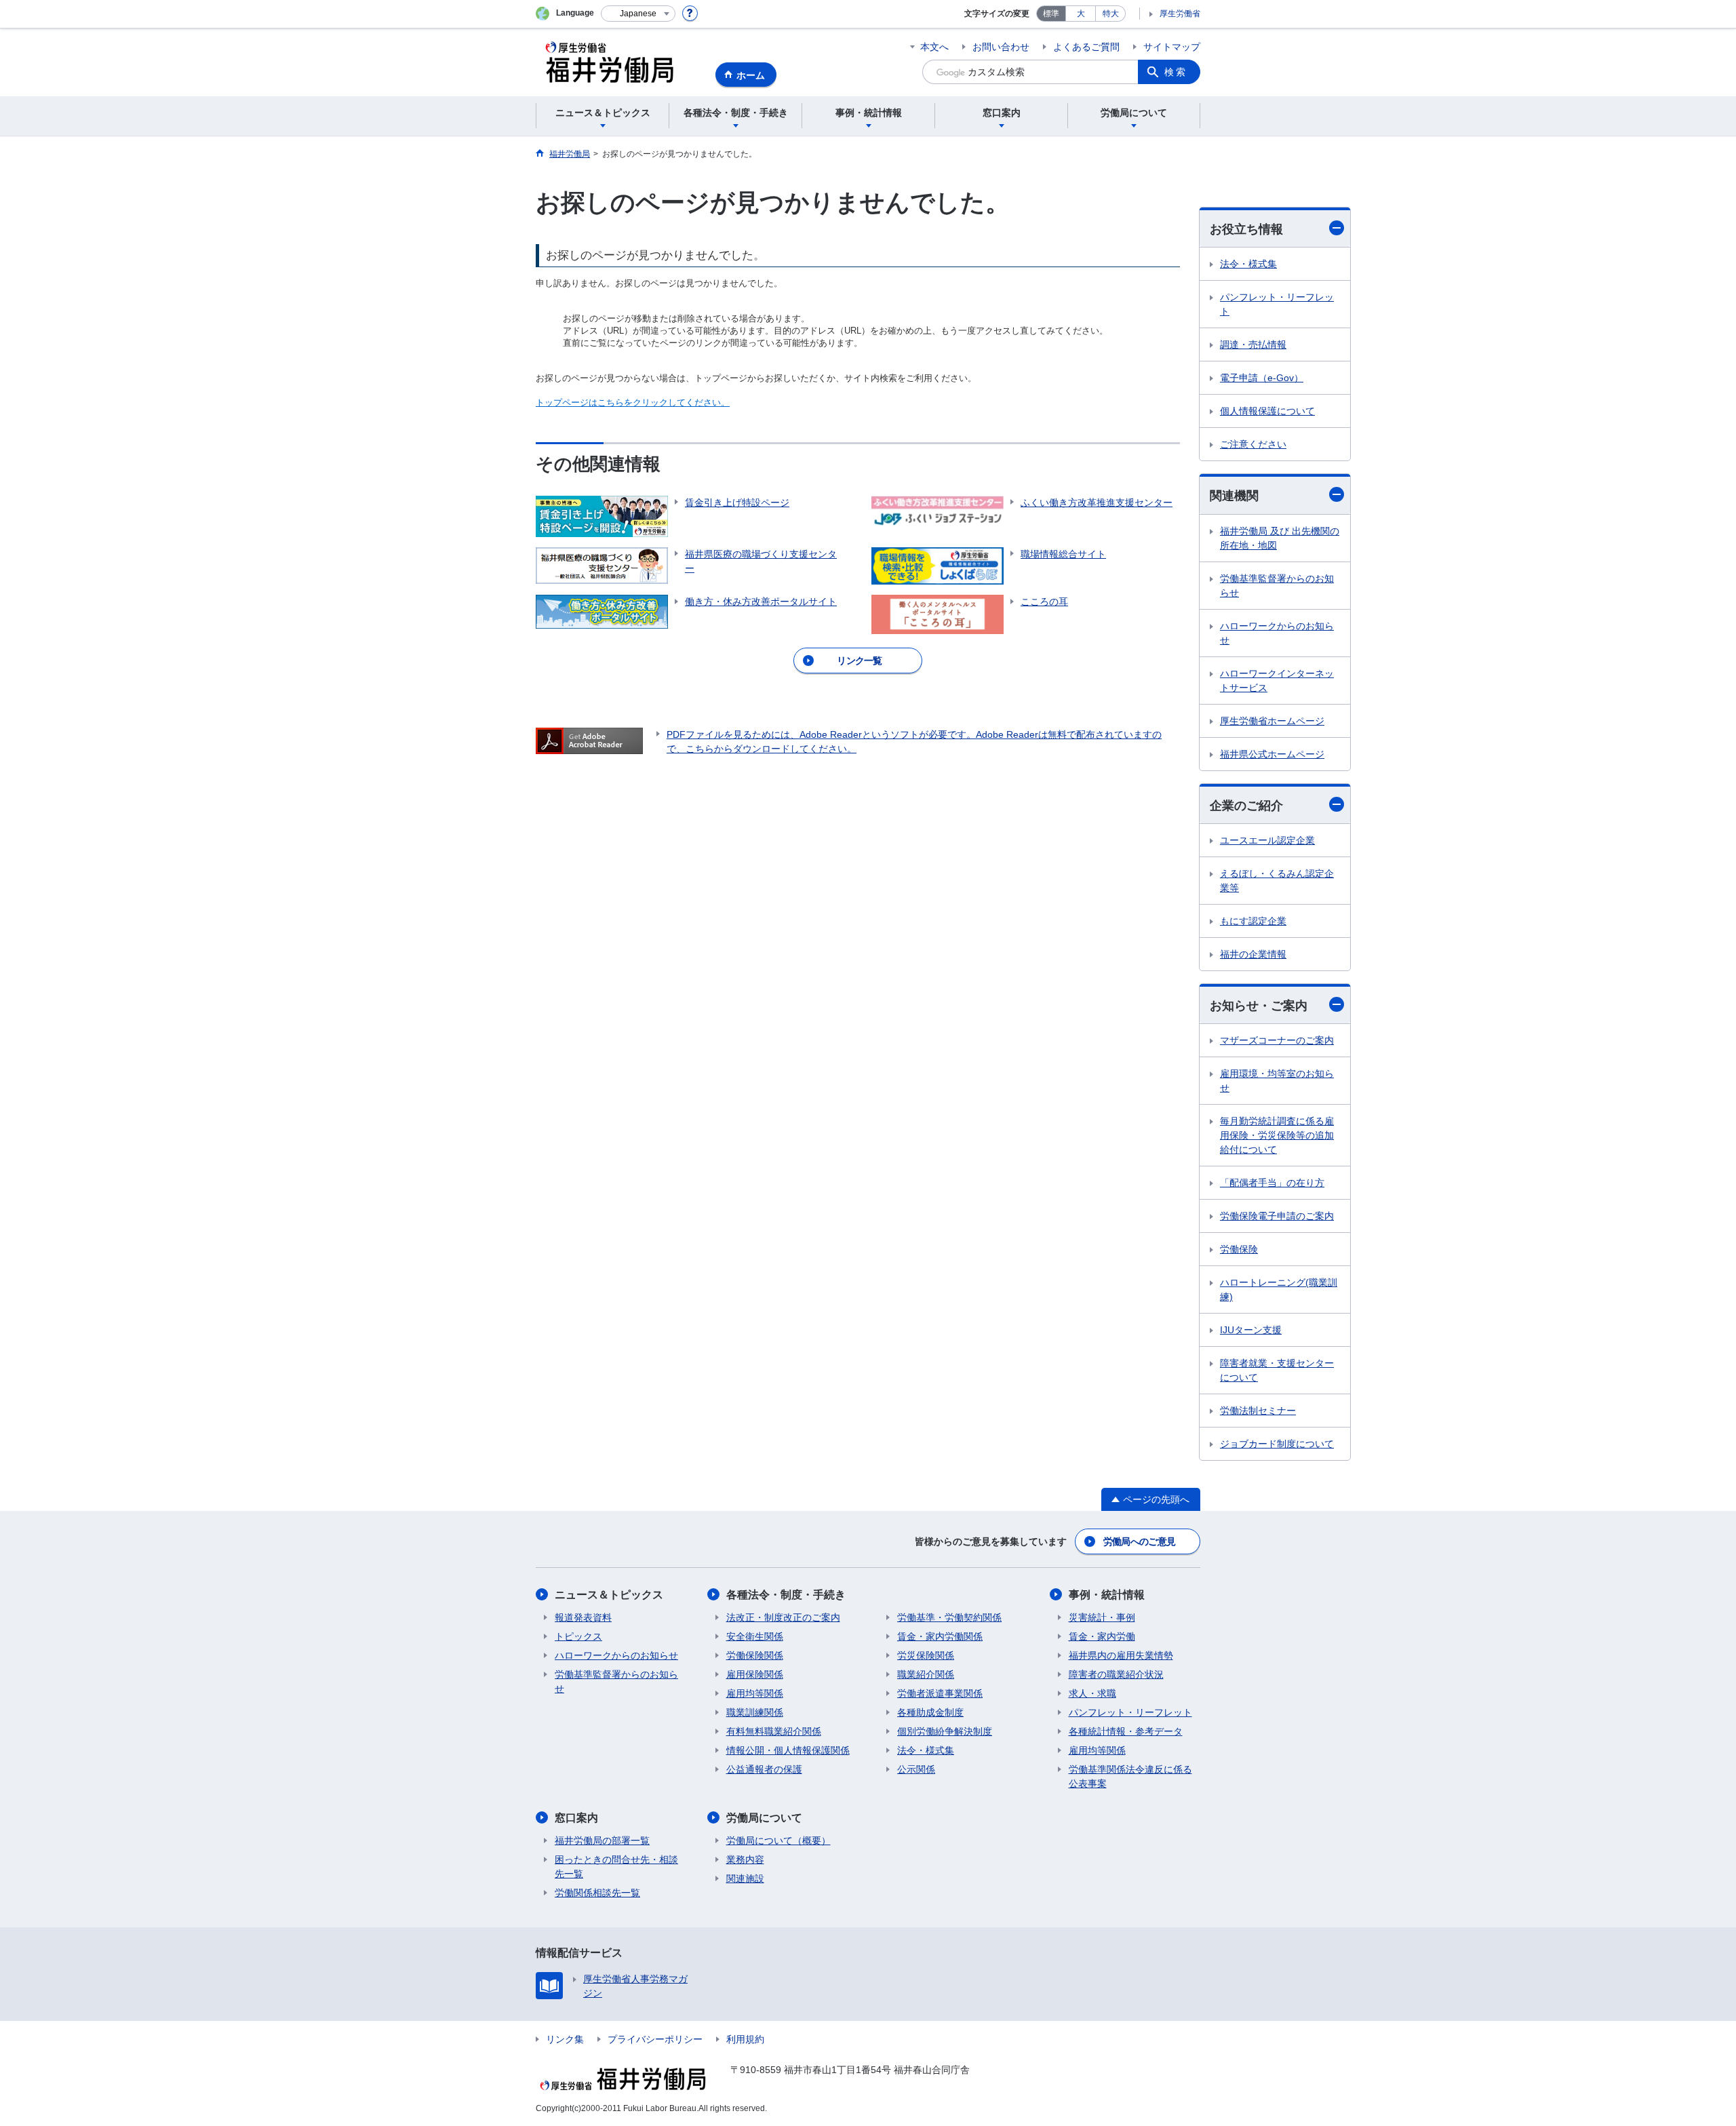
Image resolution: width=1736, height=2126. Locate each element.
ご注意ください (1253, 444)
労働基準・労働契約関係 (949, 1617)
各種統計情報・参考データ (1126, 1731)
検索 (1176, 72)
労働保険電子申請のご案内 (1277, 1216)
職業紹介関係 (926, 1674)
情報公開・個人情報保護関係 (788, 1750)
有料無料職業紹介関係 (774, 1731)
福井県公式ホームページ (1272, 754)
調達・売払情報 (1253, 345)
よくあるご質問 (1086, 47)
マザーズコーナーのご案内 (1277, 1040)
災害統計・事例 (1102, 1617)
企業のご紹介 (1246, 806)
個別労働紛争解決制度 (945, 1731)
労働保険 (1239, 1249)
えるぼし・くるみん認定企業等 (1277, 881)
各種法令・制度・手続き (786, 1595)
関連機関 (1234, 496)
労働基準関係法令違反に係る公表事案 (1130, 1776)
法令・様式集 (1248, 264)
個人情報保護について (1267, 411)
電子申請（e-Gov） (1262, 378)
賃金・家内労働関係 (940, 1636)
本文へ (934, 47)
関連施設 (745, 1878)
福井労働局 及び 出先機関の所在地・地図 (1280, 538)
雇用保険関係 (755, 1674)
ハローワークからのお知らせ (1277, 633)
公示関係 (916, 1769)
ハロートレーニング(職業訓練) (1279, 1290)
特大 (1111, 14)
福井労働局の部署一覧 (602, 1840)
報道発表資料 (583, 1617)
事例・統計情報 (1107, 1595)
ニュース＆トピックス (609, 1595)
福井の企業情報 (1253, 954)
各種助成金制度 (930, 1712)
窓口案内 (576, 1818)
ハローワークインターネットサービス (1277, 681)
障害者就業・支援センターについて (1277, 1370)
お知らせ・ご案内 (1259, 1006)
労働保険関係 (755, 1655)
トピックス (578, 1636)
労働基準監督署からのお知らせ (1277, 586)
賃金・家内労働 (1102, 1636)
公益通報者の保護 (764, 1769)
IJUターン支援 (1251, 1330)
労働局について (764, 1818)
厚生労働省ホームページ (1272, 721)
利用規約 (745, 2039)
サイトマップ (1172, 47)
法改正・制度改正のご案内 (783, 1617)
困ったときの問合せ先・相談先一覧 (616, 1867)
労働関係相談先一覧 (597, 1893)
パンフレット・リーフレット (1277, 304)
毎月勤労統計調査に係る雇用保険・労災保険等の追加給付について (1277, 1135)
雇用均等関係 (755, 1693)
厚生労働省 (1180, 14)
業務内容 (745, 1859)
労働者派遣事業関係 (940, 1693)
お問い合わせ (1001, 47)
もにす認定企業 (1253, 921)
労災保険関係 (926, 1655)
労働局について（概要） (778, 1840)
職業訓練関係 (755, 1712)
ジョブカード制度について (1277, 1444)
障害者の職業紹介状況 (1116, 1674)
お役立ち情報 (1246, 229)
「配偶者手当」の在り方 (1272, 1183)
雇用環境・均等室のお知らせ (1277, 1081)
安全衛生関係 (755, 1636)
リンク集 (565, 2039)
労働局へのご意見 (1139, 1541)
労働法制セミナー (1258, 1411)
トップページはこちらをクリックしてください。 (633, 402)
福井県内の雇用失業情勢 (1121, 1655)
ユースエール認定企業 (1267, 840)
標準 (1051, 14)
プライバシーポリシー (655, 2039)
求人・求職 (1092, 1693)
